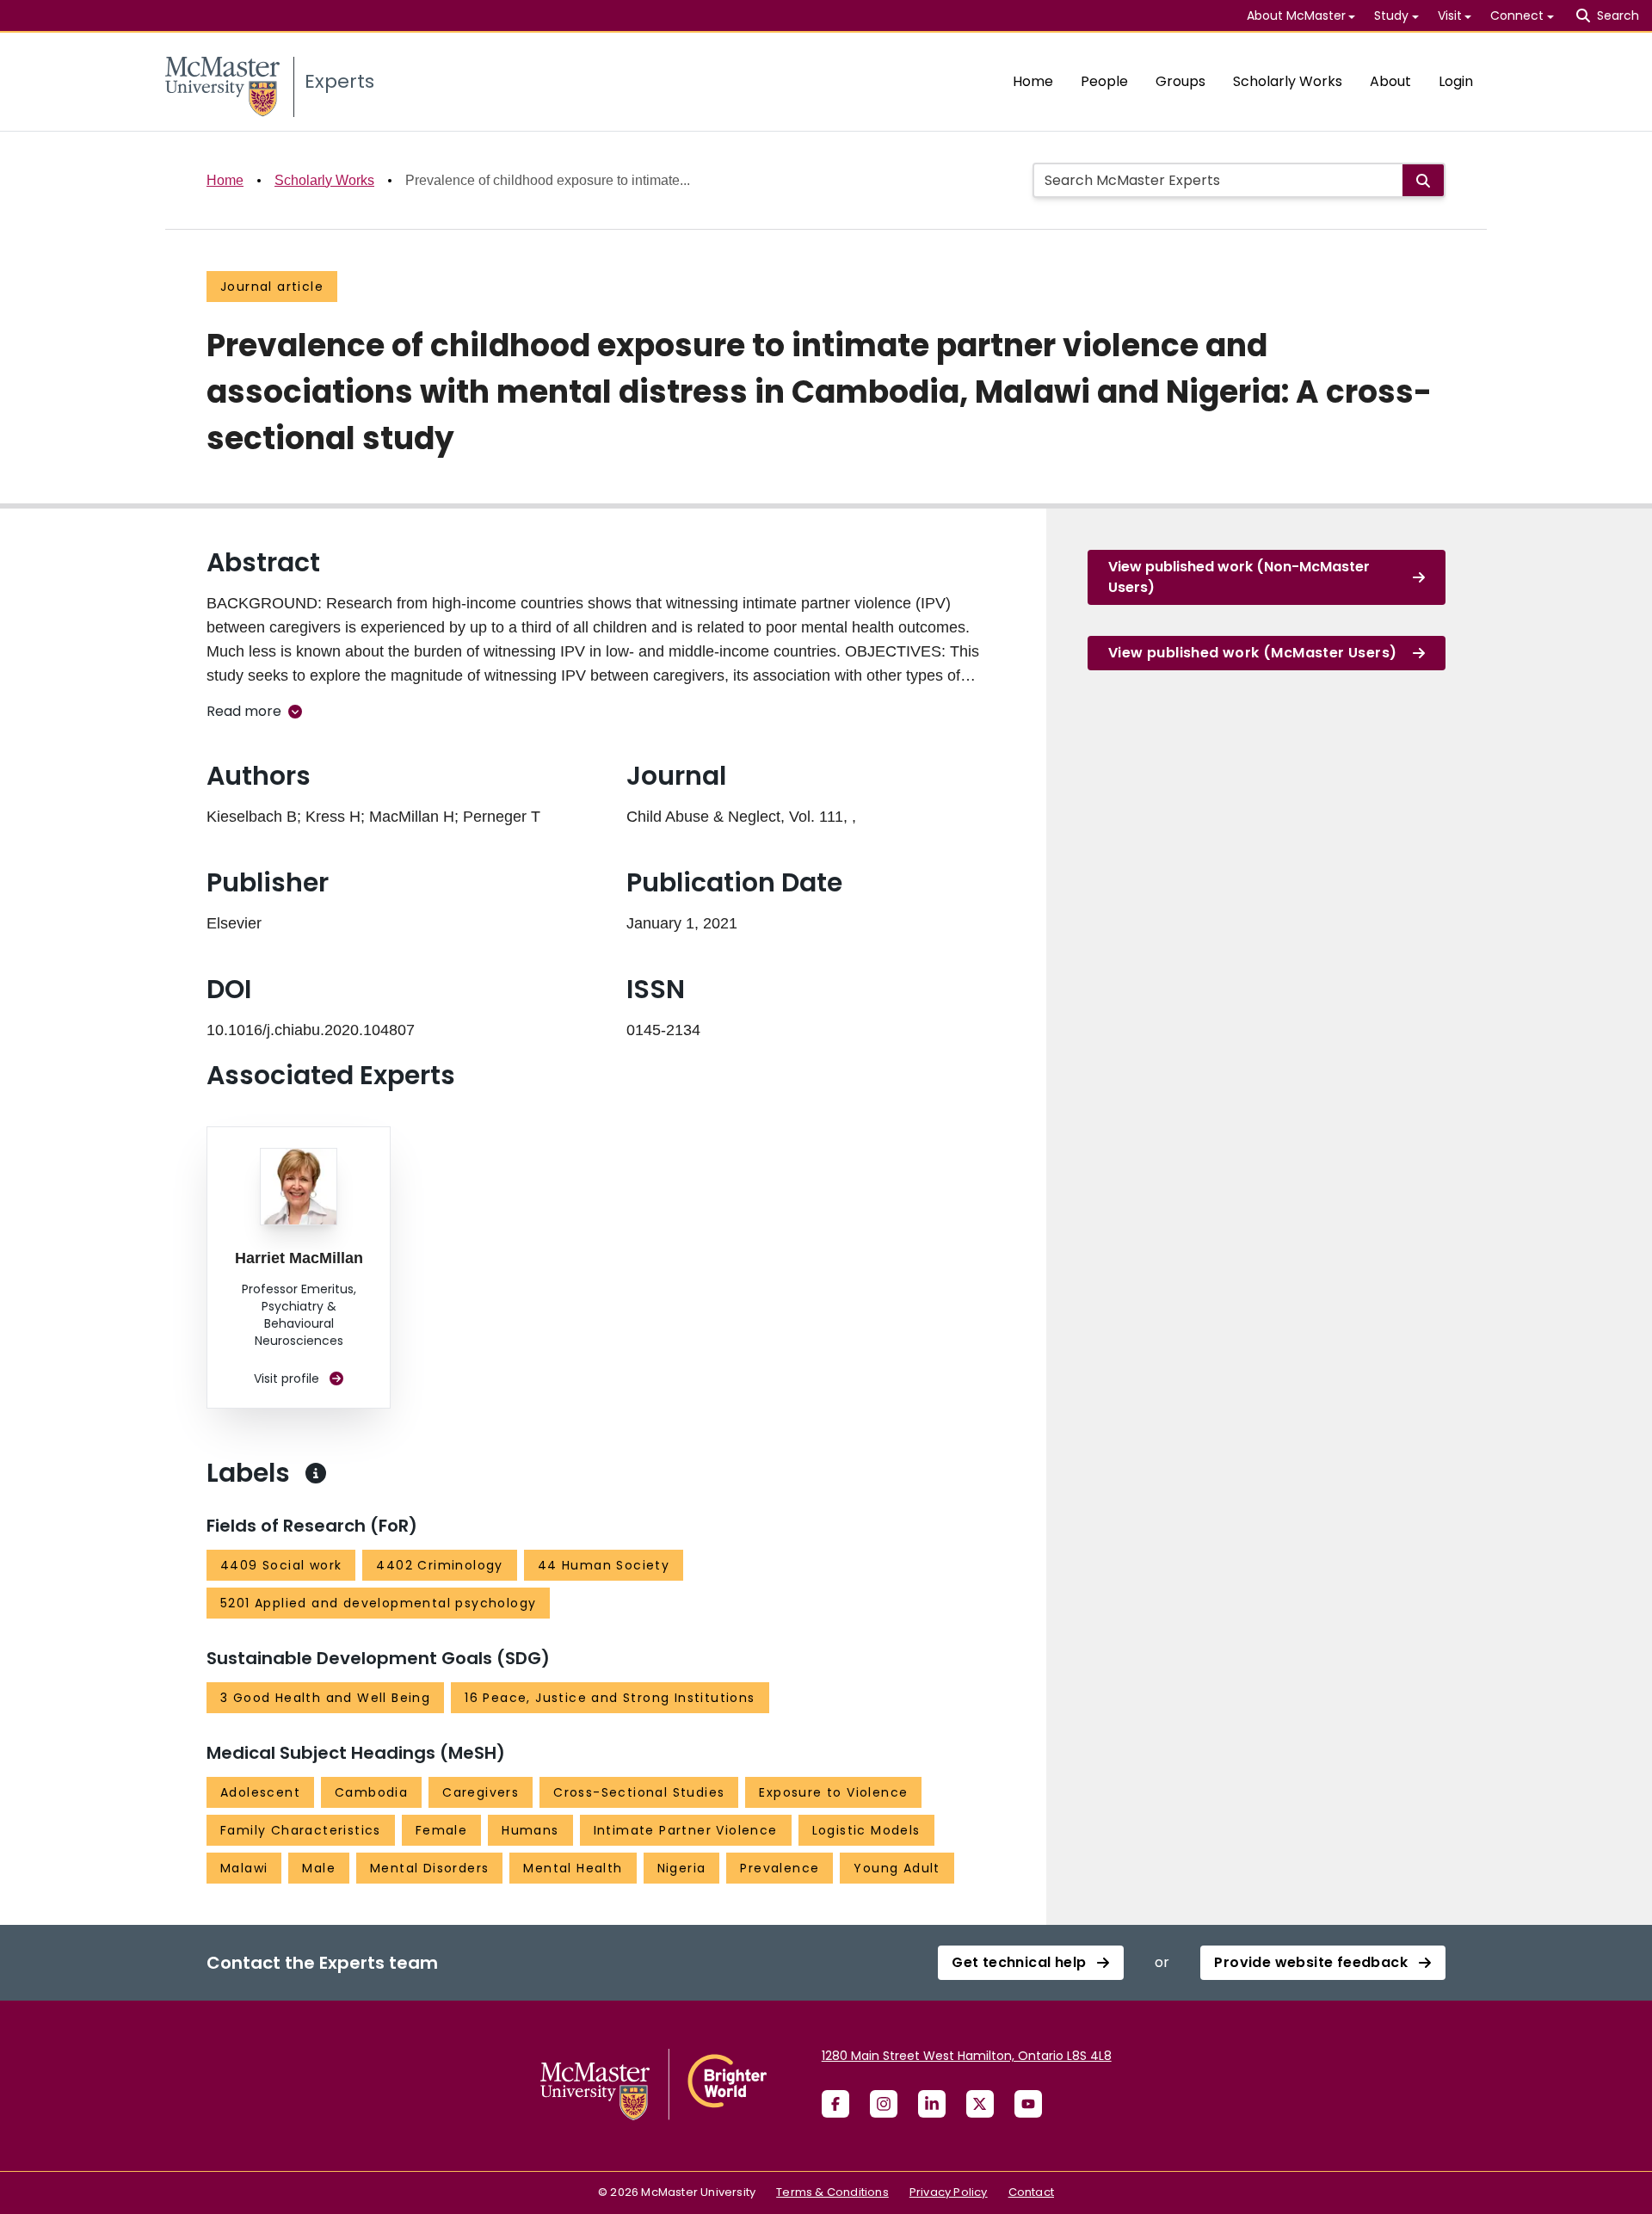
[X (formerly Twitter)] (980, 2104)
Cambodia (371, 1792)
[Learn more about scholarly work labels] (316, 1473)
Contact (1031, 2192)
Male (319, 1868)
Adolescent (260, 1792)
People (1104, 81)
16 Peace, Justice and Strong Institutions (610, 1698)
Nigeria (682, 1868)
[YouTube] (1028, 2104)
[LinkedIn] (932, 2104)
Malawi (244, 1868)
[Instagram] (884, 2104)
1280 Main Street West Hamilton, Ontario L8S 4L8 (967, 2056)
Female (441, 1830)
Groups (1180, 81)
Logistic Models (866, 1830)
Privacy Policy (949, 2192)
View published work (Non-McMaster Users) (1239, 577)
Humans (530, 1830)
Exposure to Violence (833, 1792)
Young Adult (897, 1868)
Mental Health (573, 1868)
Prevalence (780, 1868)
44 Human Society (604, 1565)
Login (1456, 81)
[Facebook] (835, 2104)
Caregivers (481, 1792)
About (1390, 81)
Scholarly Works (1288, 81)
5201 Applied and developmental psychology (378, 1603)
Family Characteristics (301, 1830)
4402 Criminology (439, 1565)
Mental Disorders (429, 1868)
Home (1033, 81)
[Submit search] (1423, 180)
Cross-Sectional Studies (639, 1792)
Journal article (272, 287)
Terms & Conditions (832, 2192)
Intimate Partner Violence (686, 1830)
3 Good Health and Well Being (325, 1698)
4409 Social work (281, 1565)
